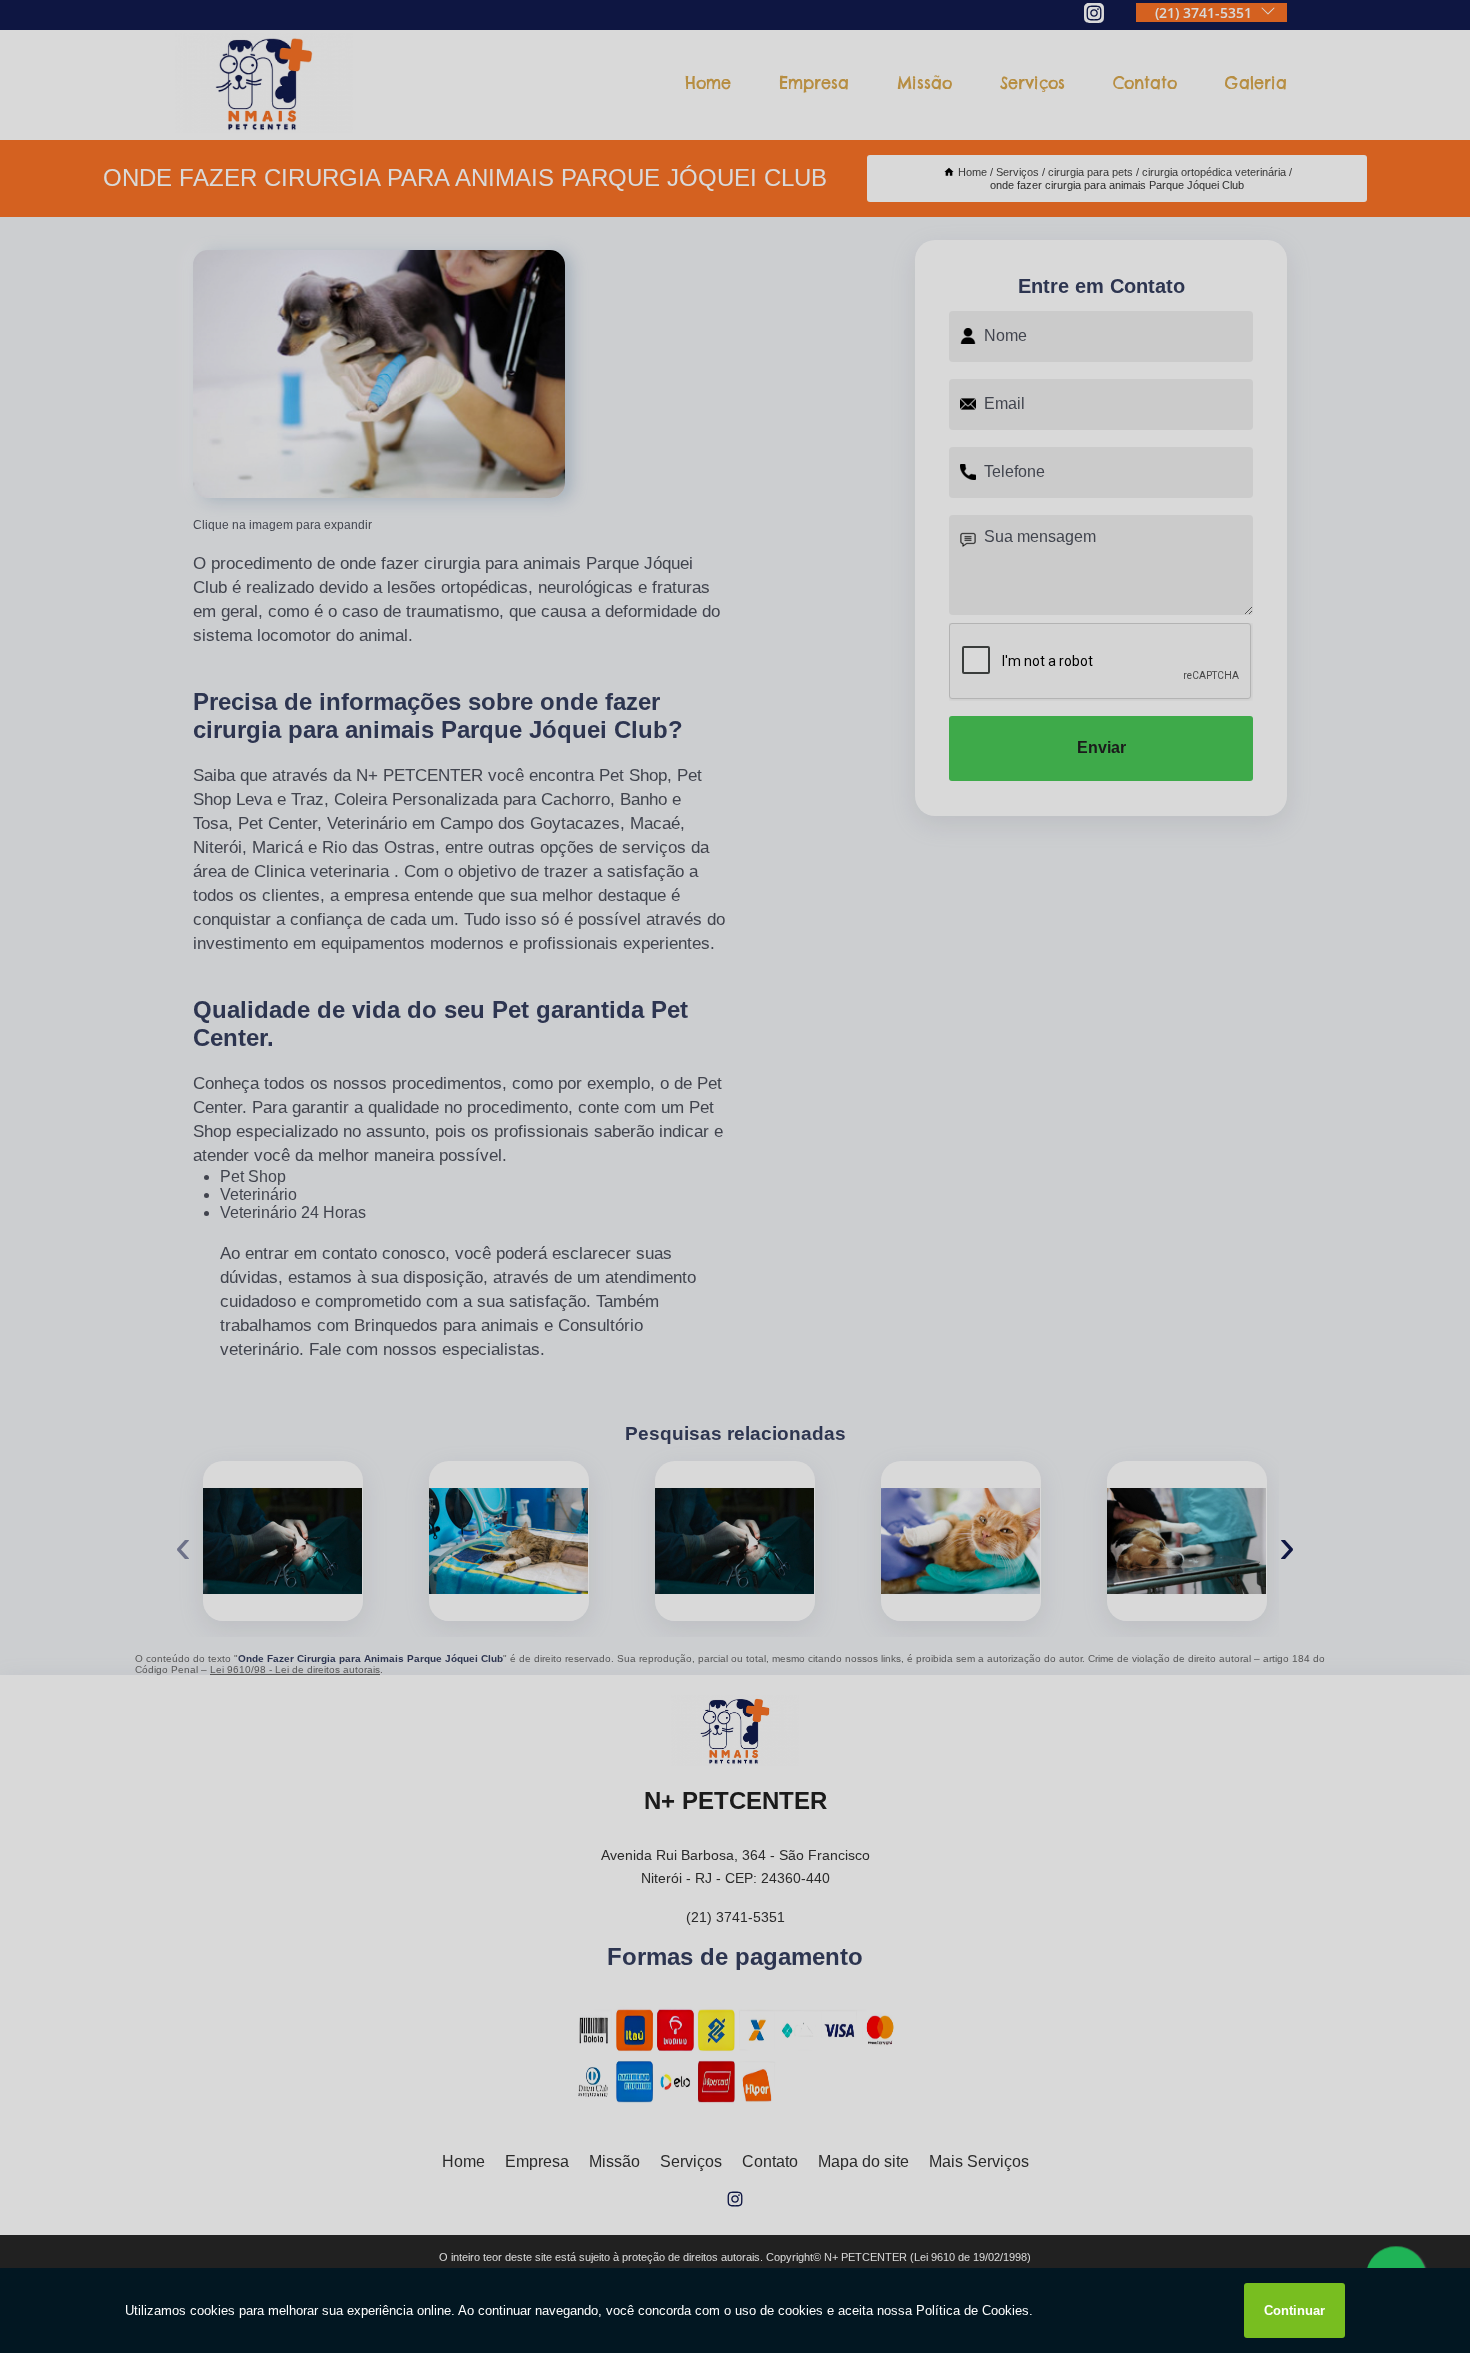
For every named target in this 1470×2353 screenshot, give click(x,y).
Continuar (1294, 2310)
